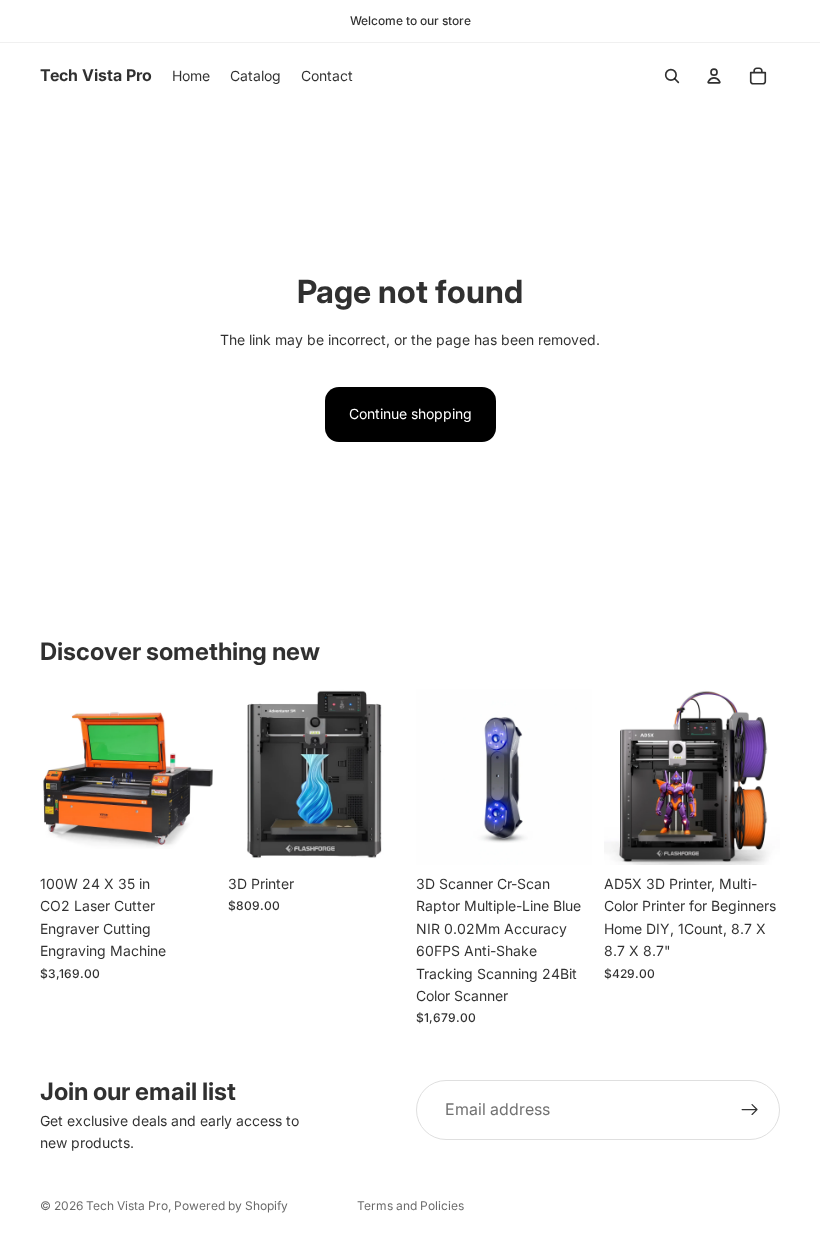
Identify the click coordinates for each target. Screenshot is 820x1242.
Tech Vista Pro (127, 1205)
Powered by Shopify (231, 1205)
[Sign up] (750, 1110)
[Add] (185, 834)
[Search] (672, 76)
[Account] (714, 76)
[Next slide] (194, 777)
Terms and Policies (410, 1205)
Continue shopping (410, 413)
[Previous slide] (62, 777)
